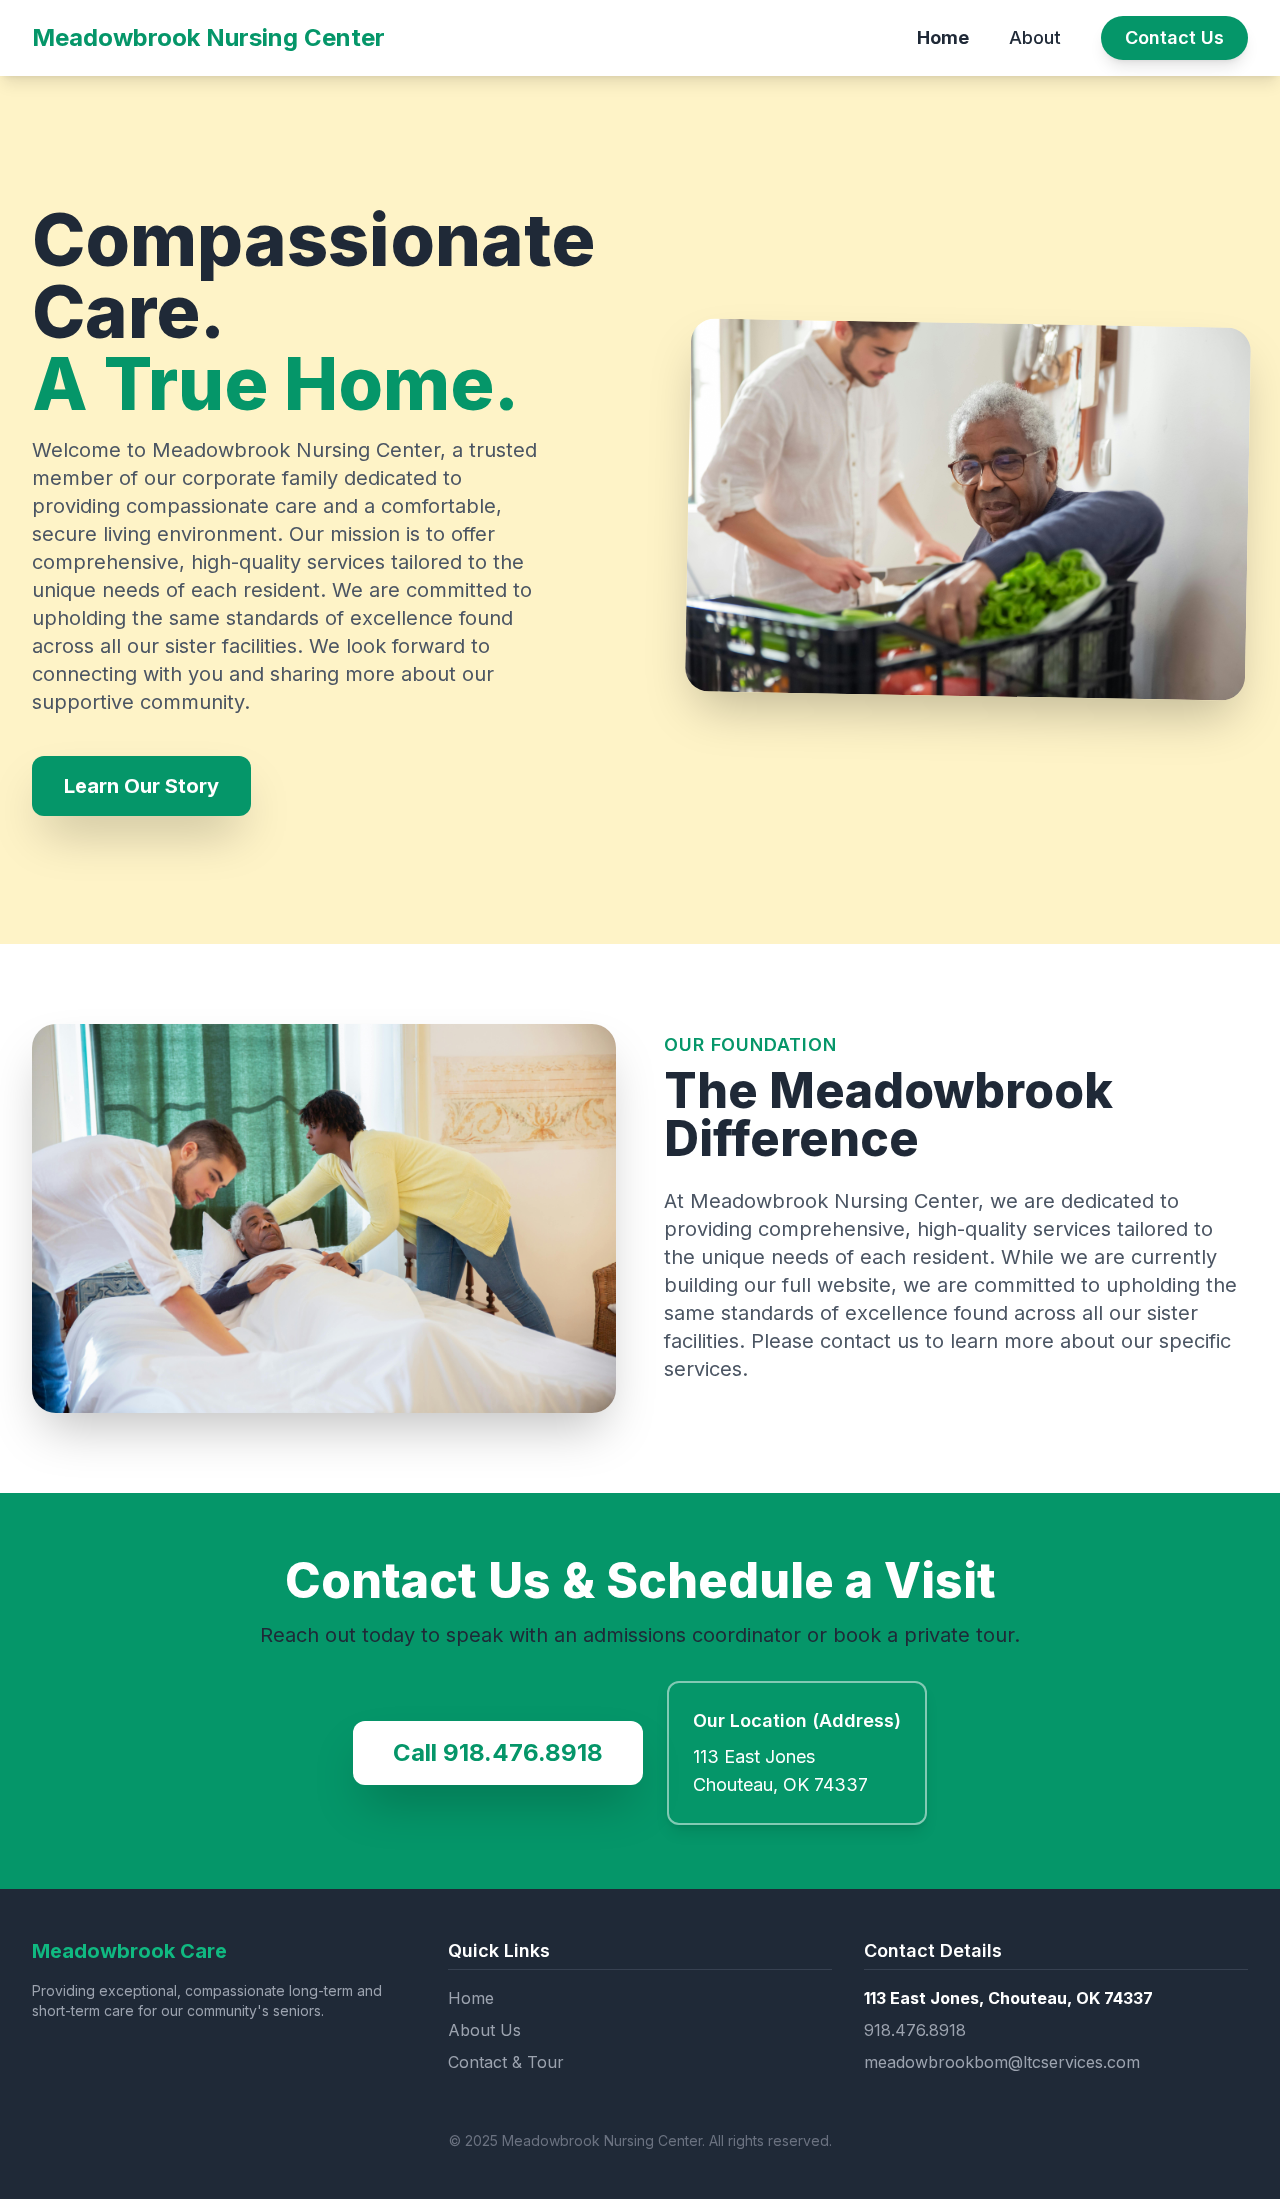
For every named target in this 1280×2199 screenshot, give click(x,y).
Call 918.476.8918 (498, 1752)
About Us (484, 2030)
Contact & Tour (506, 2062)
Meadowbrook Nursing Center (208, 37)
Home (943, 37)
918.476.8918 (915, 2030)
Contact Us (1174, 37)
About (1035, 37)
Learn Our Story (141, 786)
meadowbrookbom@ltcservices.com (1002, 2062)
